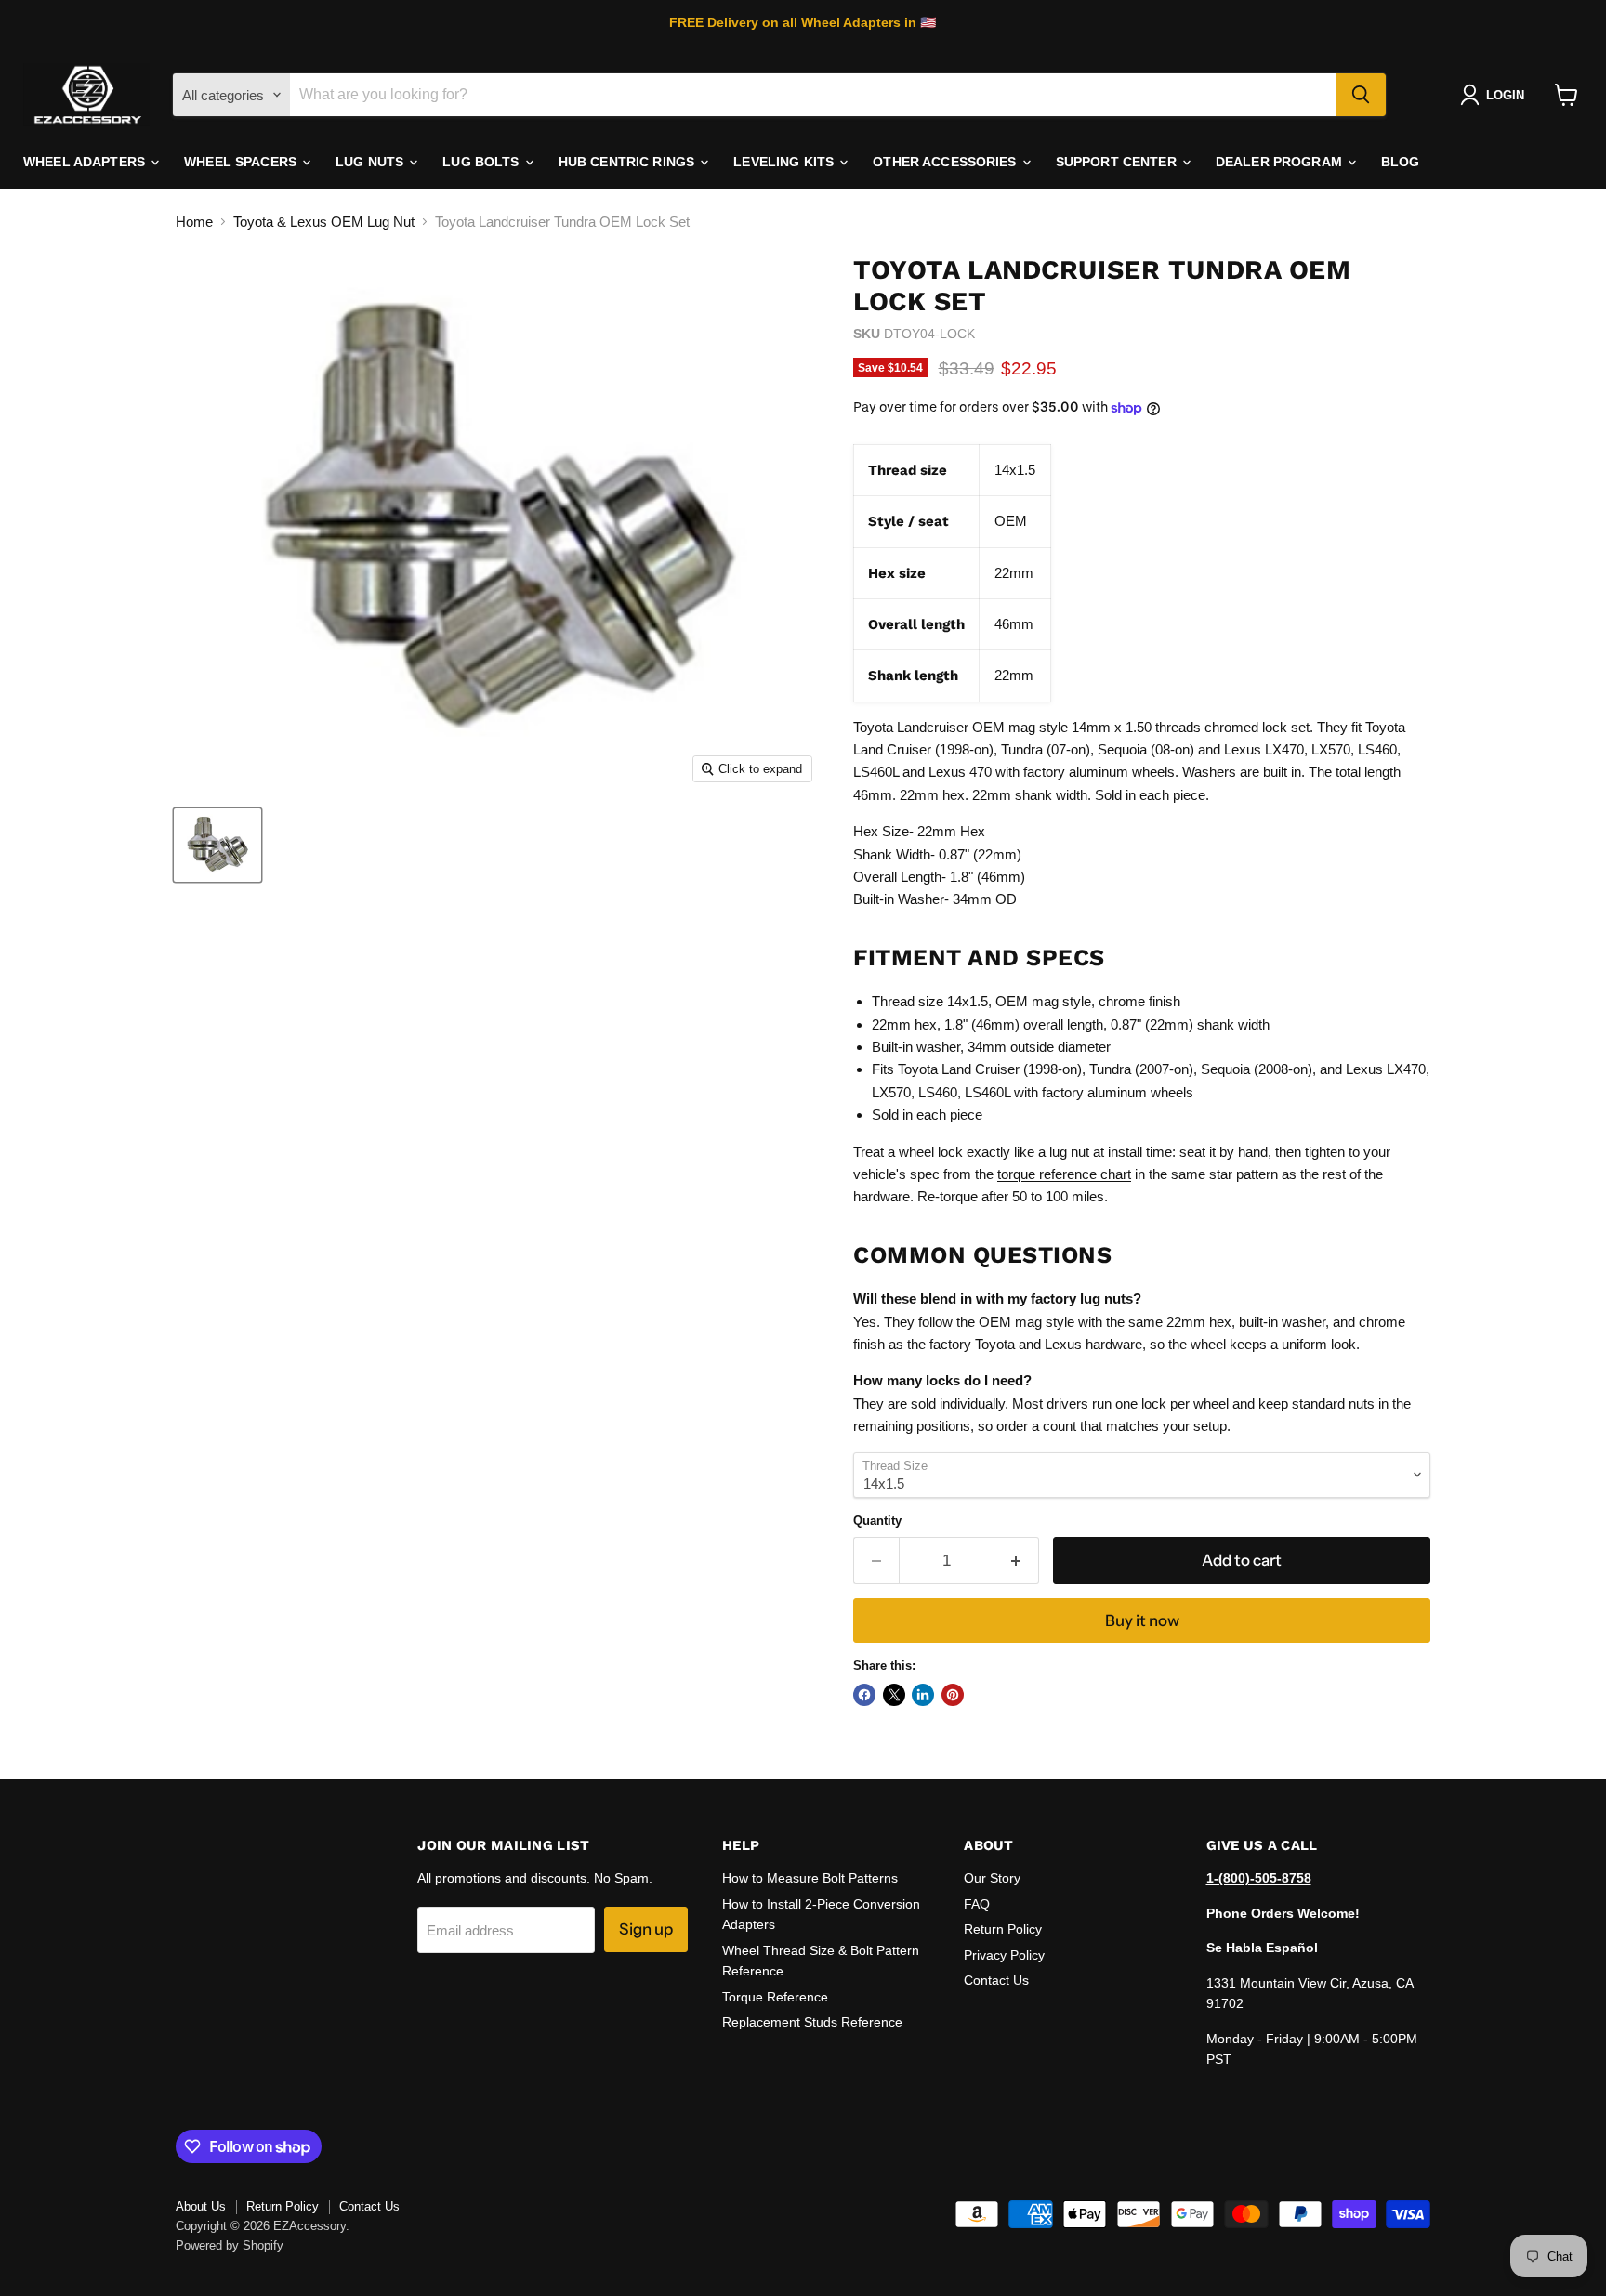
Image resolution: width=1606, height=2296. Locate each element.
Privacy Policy (1004, 1955)
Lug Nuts (371, 162)
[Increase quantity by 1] (1017, 1561)
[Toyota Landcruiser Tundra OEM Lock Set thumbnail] (217, 845)
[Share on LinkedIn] (923, 1695)
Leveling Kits (785, 162)
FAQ (977, 1904)
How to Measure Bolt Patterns (810, 1878)
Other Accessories (947, 162)
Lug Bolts (482, 162)
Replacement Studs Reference (812, 2022)
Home (194, 222)
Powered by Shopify (230, 2245)
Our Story (992, 1878)
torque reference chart (1064, 1174)
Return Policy (1003, 1929)
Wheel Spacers (242, 162)
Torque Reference (775, 1997)
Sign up (646, 1929)
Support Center (1118, 162)
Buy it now (1142, 1620)
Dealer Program (1281, 162)
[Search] (1361, 95)
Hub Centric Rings (629, 162)
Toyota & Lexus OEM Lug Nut (324, 222)
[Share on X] (894, 1695)
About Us (201, 2206)
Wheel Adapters (86, 162)
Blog (1401, 162)
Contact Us (996, 1980)
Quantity (877, 1521)
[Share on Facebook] (864, 1695)
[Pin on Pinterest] (953, 1695)
